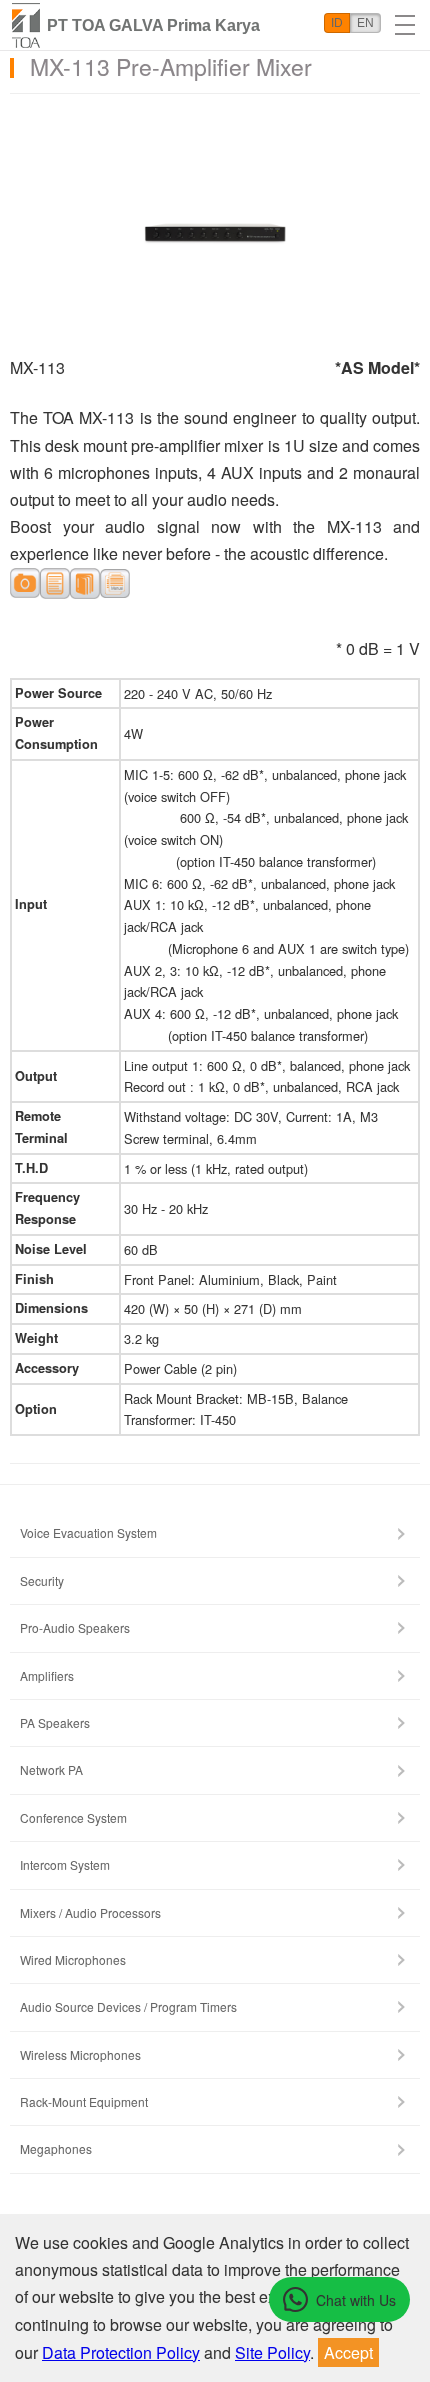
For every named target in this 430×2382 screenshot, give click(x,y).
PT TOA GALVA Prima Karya (153, 25)
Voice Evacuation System (88, 1532)
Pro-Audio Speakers (75, 1627)
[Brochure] (85, 581)
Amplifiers (47, 1675)
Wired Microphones (73, 1959)
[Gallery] (25, 581)
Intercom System (65, 1864)
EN (365, 23)
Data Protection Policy (121, 2352)
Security (42, 1580)
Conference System (73, 1817)
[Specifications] (55, 581)
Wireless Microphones (80, 2054)
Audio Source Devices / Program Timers (128, 2006)
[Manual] (115, 581)
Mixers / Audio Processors (90, 1912)
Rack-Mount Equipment (84, 2101)
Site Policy (272, 2352)
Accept (348, 2352)
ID (337, 23)
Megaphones (56, 2148)
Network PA (51, 1769)
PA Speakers (55, 1722)
